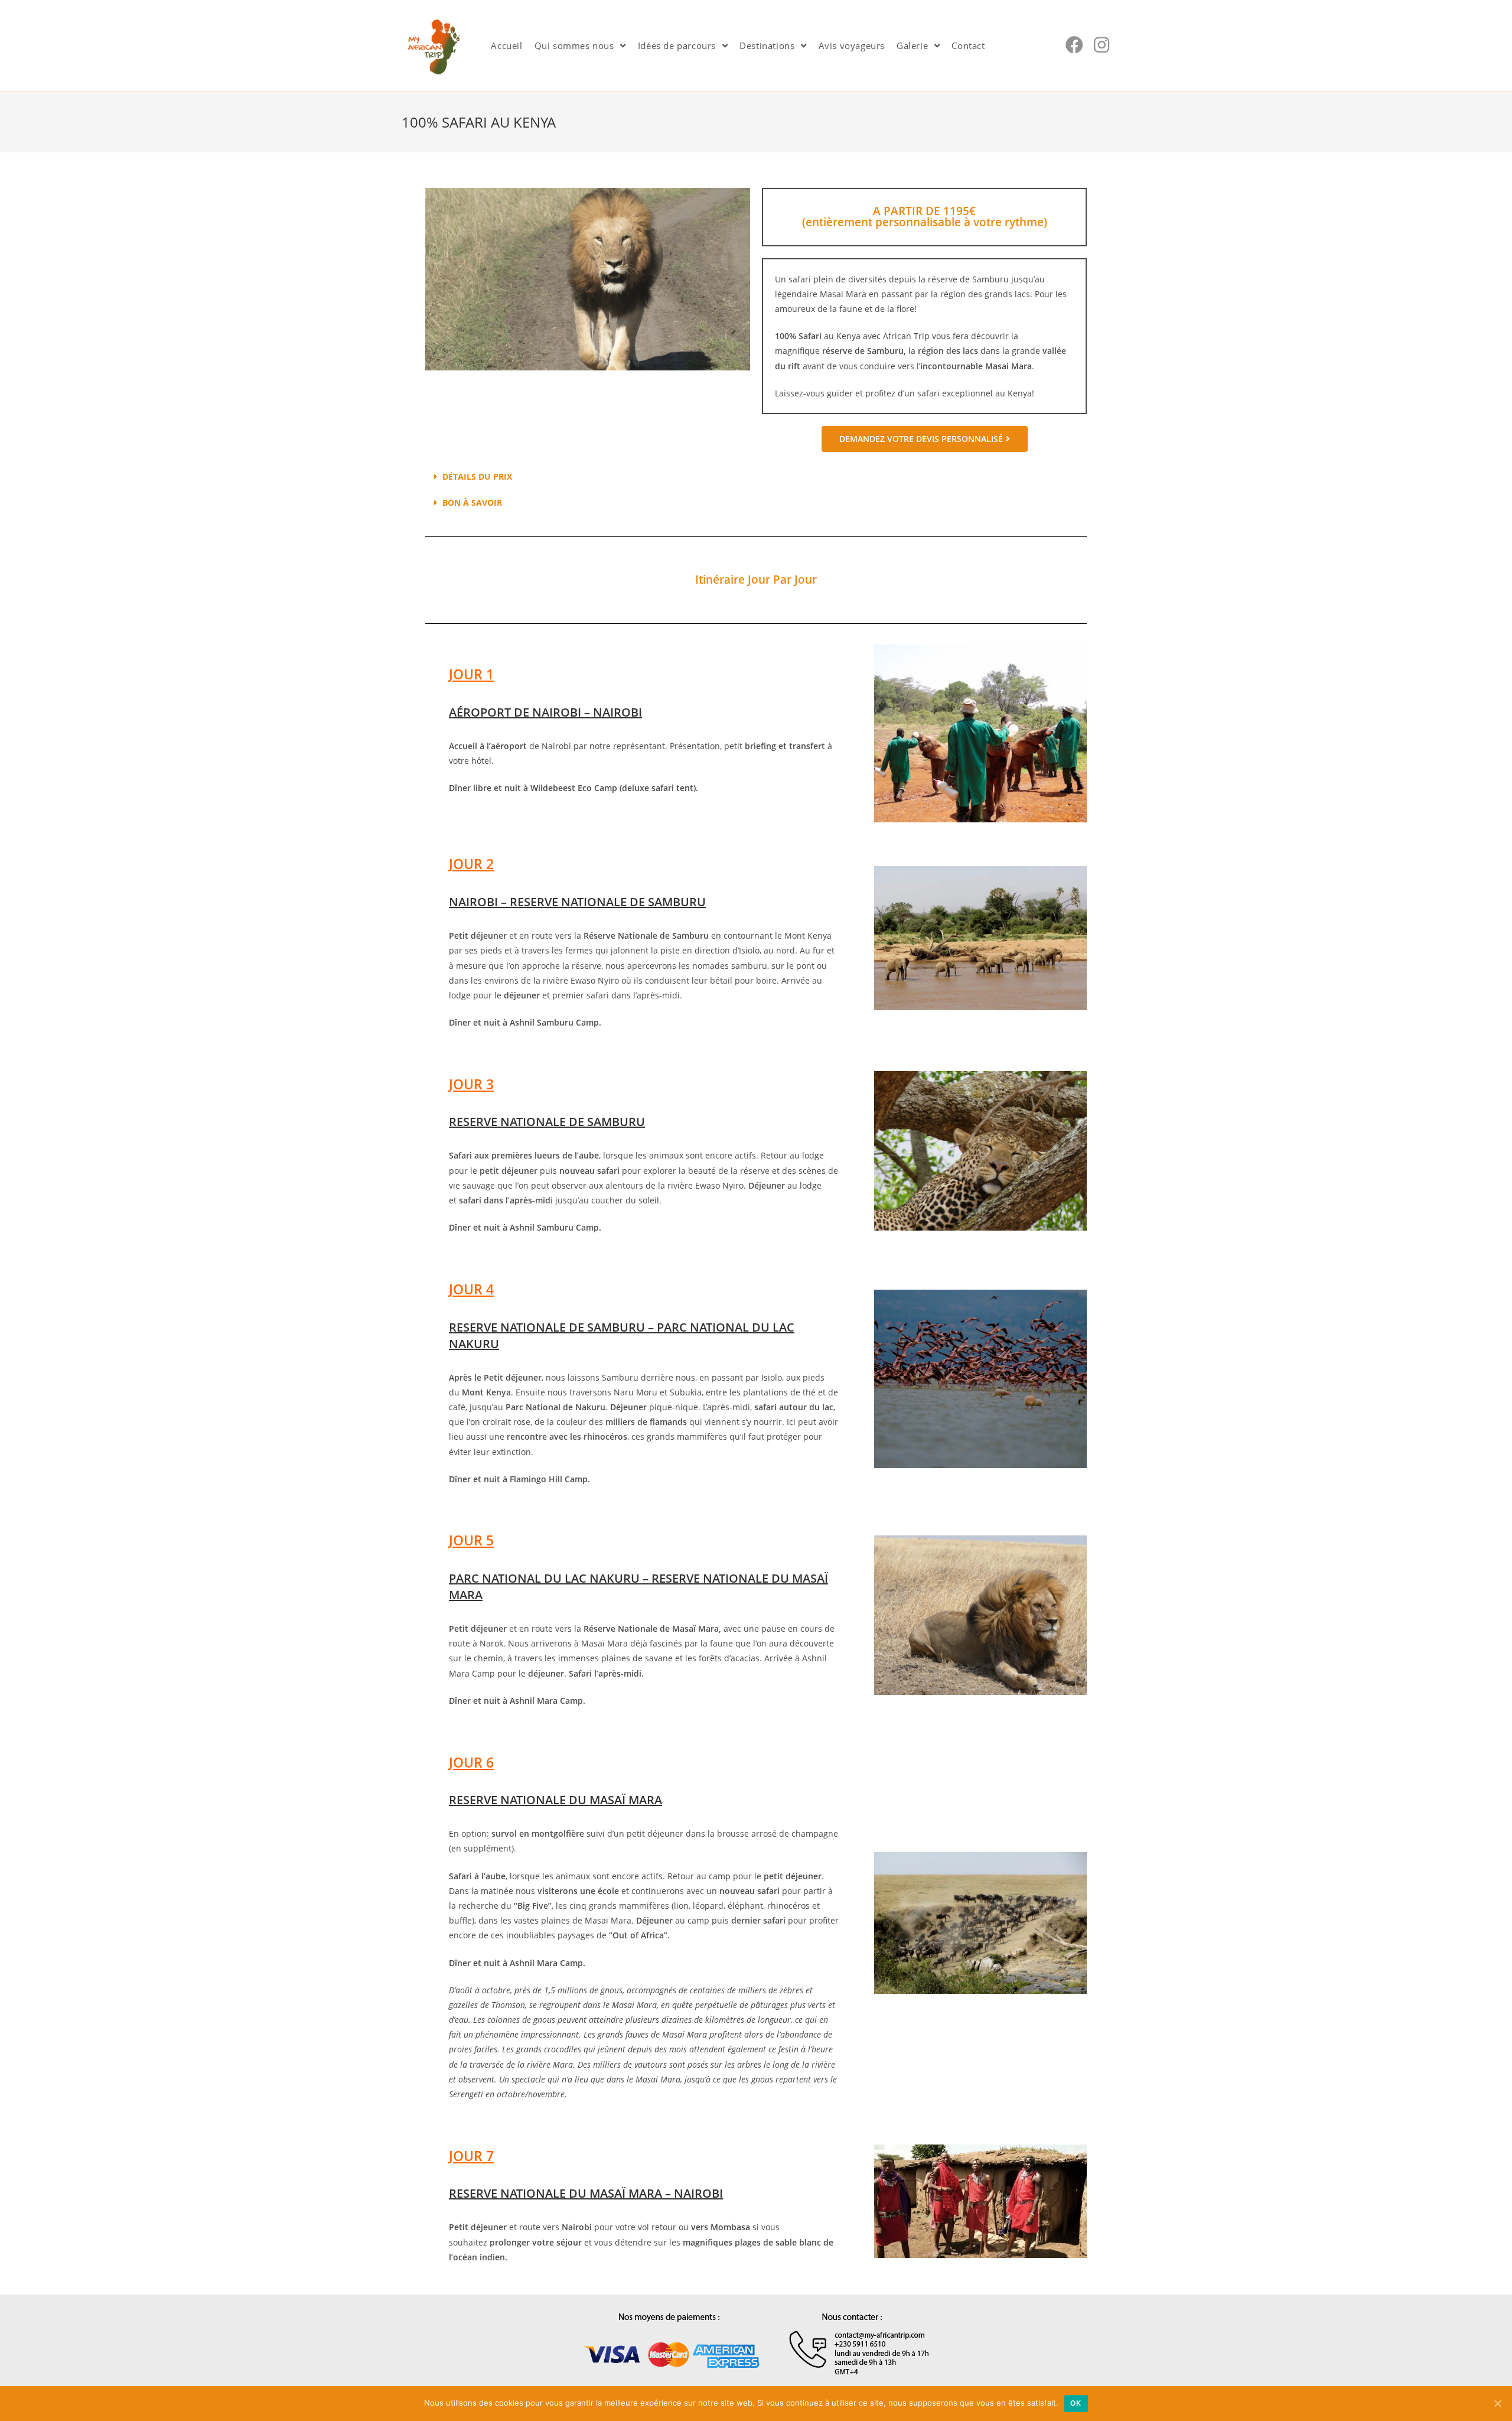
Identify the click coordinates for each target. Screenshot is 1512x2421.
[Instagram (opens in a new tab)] (1102, 45)
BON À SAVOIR (472, 502)
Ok (1076, 2403)
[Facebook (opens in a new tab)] (1074, 45)
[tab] (756, 477)
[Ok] (1497, 2403)
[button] (925, 439)
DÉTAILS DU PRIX (477, 476)
